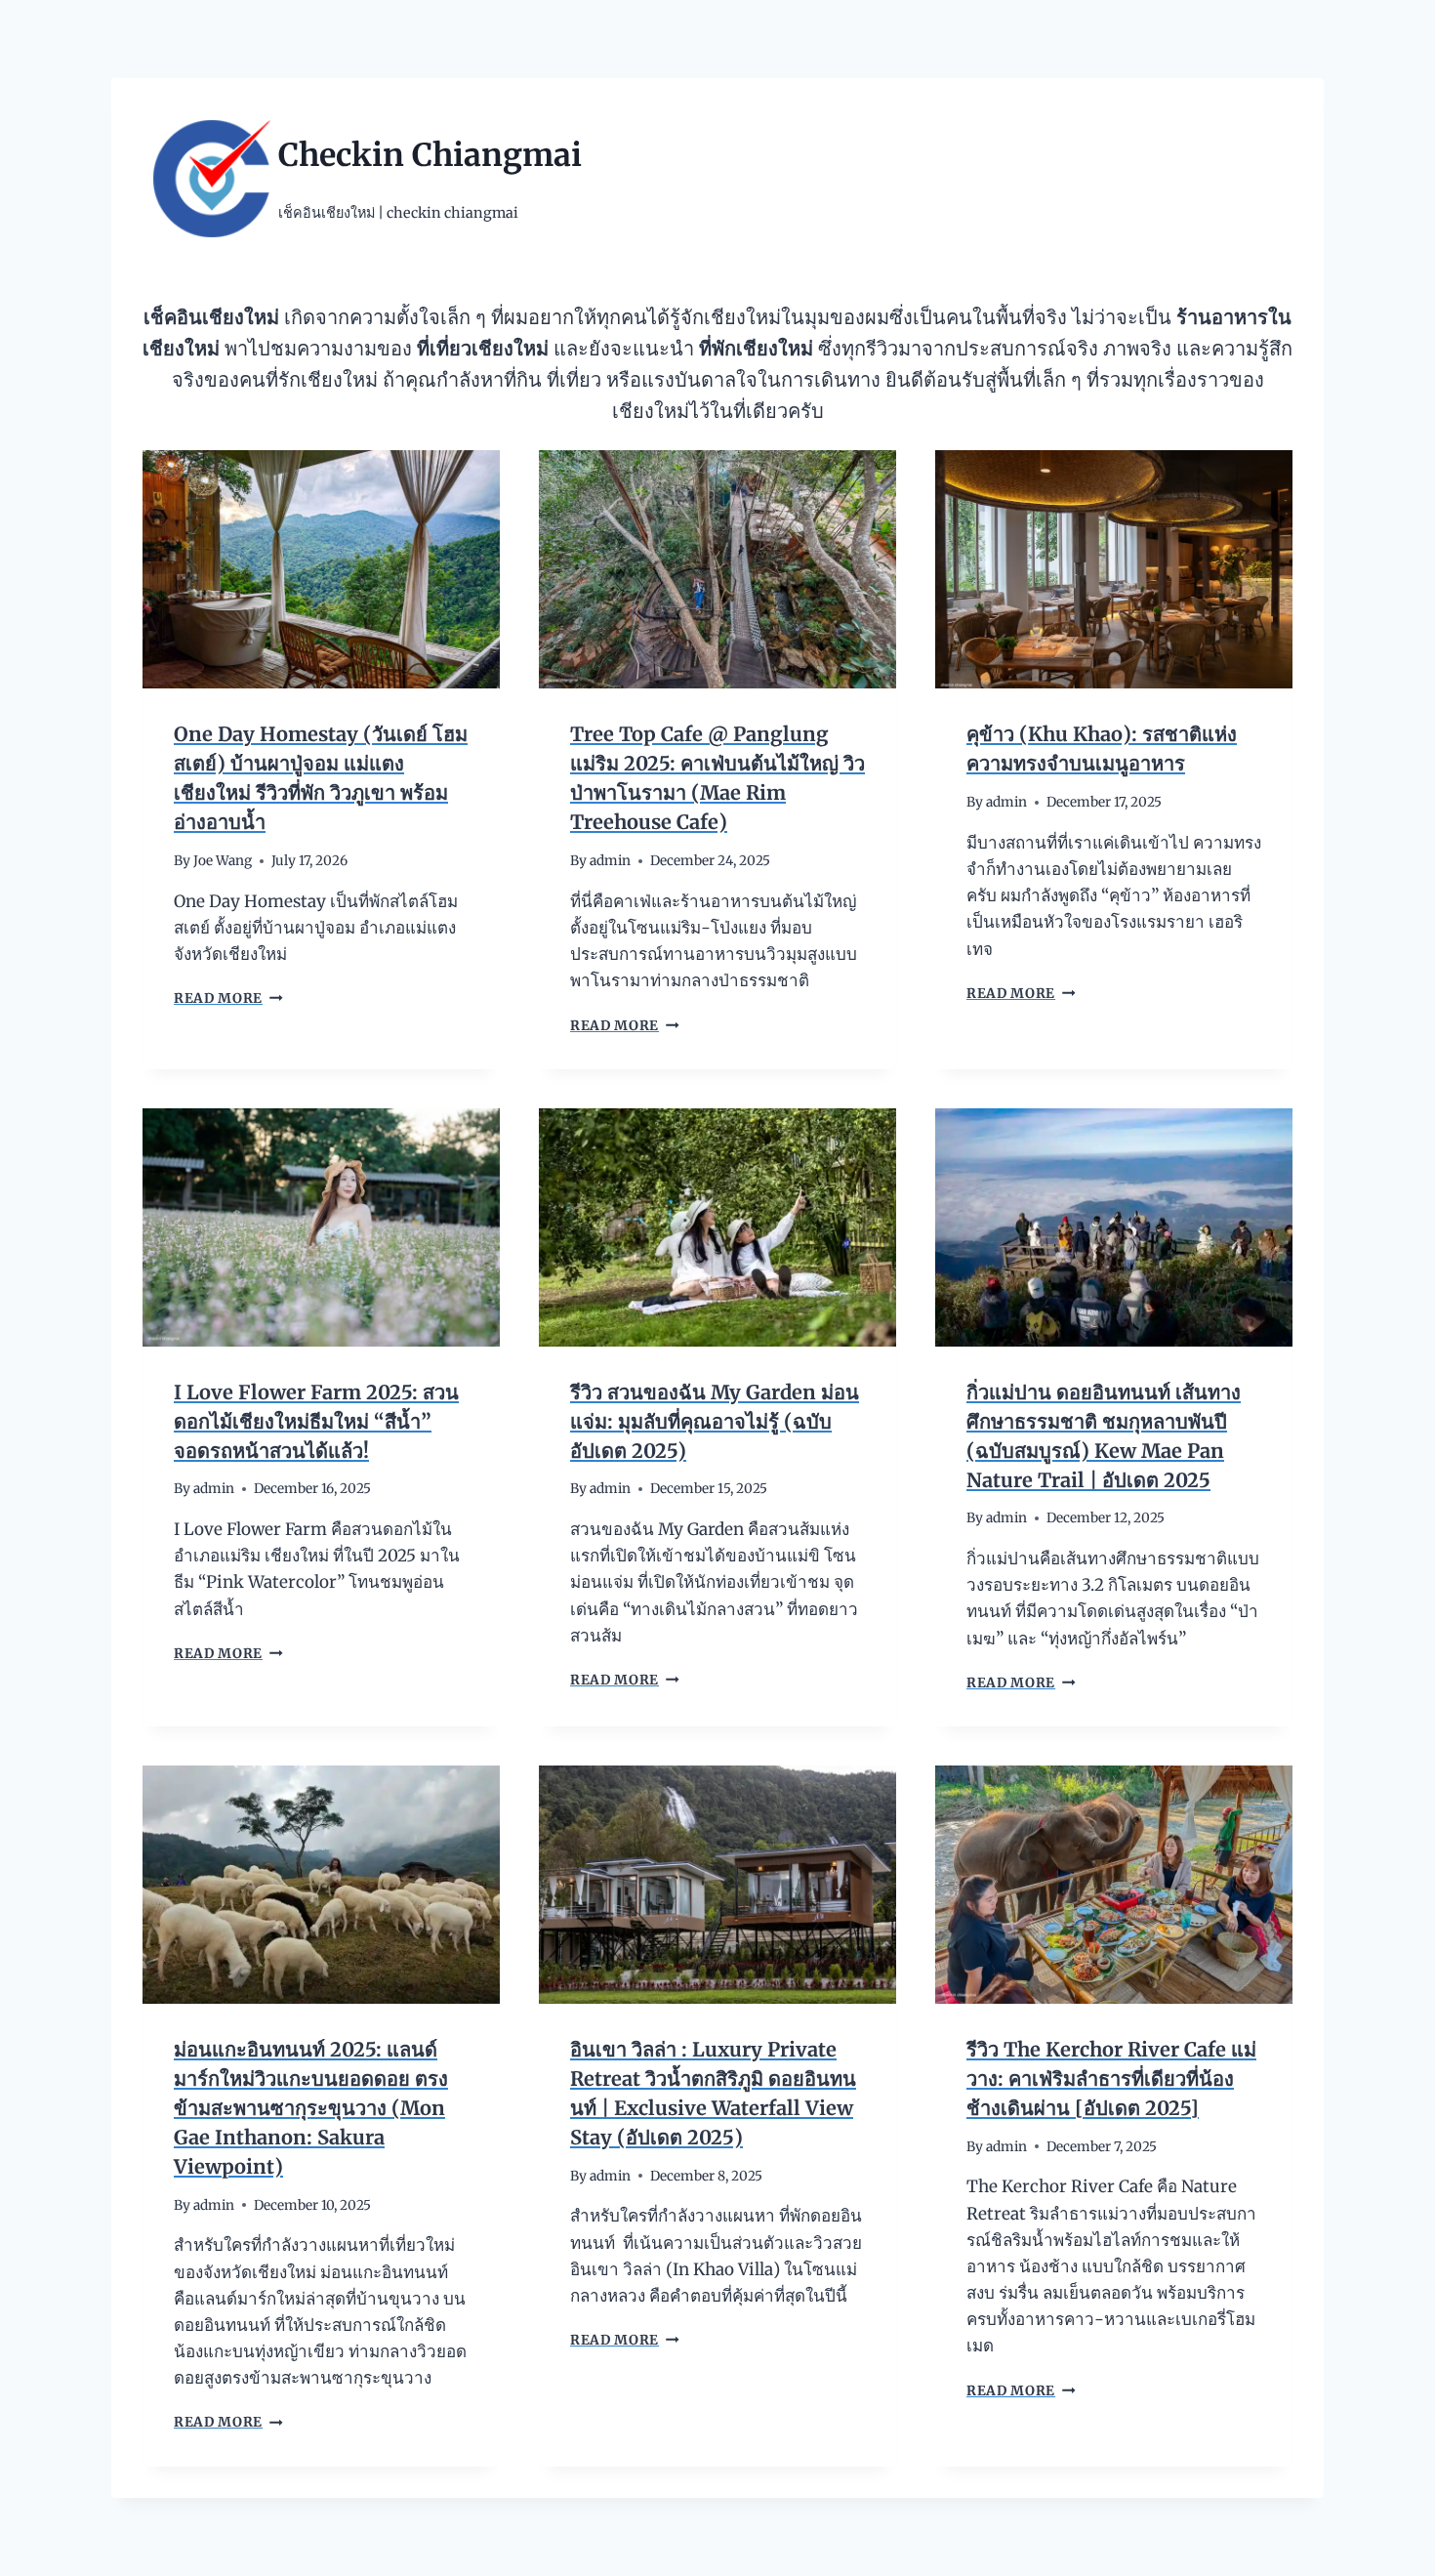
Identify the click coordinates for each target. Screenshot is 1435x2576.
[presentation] (321, 569)
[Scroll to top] (1386, 2546)
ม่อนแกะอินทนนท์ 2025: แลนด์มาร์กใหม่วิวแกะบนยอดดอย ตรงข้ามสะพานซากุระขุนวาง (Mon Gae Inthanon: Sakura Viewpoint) (311, 2108)
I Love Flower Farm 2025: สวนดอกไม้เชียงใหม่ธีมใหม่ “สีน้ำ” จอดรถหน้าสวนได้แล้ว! (316, 1421)
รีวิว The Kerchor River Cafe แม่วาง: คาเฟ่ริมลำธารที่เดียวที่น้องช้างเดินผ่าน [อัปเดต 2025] (1111, 2078)
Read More (226, 998)
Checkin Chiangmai (430, 155)
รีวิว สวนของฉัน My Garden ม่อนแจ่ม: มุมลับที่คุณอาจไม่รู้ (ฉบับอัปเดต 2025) (715, 1421)
